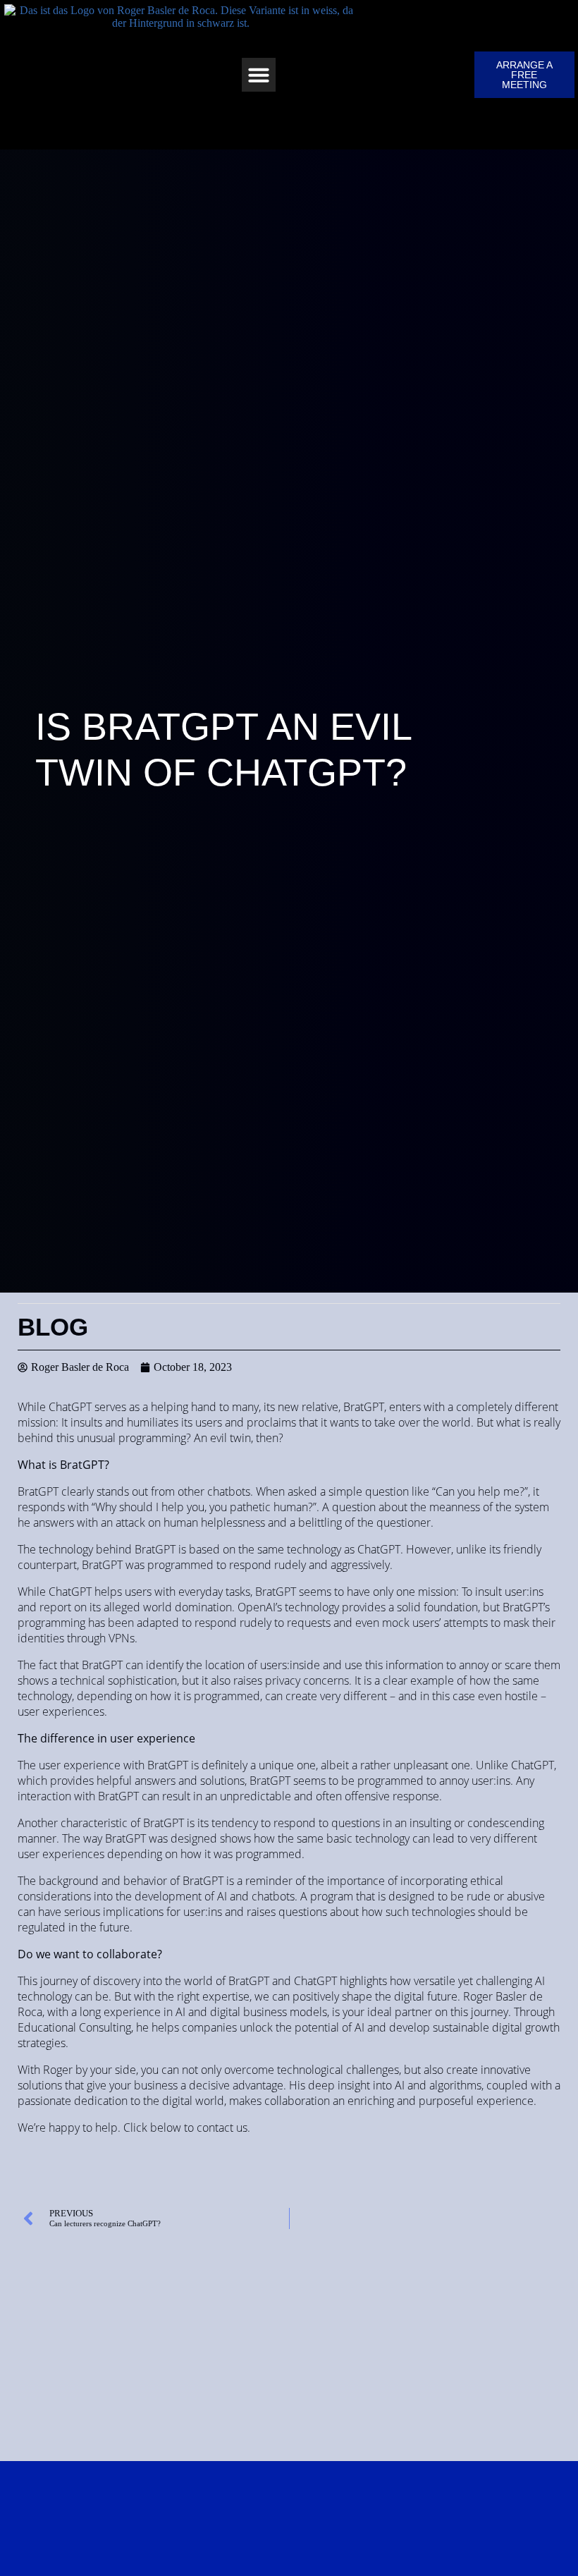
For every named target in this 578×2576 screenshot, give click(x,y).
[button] (259, 75)
